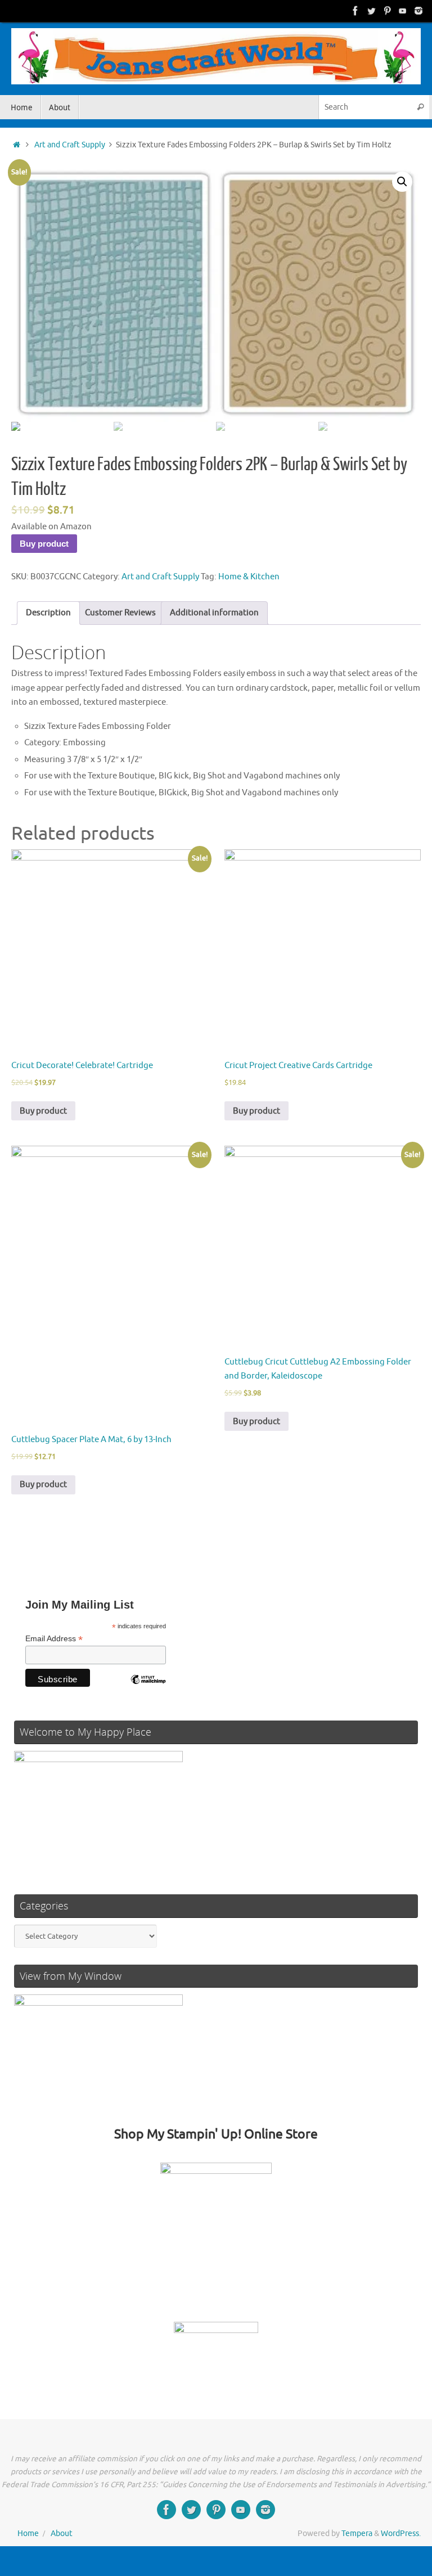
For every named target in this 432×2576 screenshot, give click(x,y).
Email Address (54, 1639)
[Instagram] (418, 11)
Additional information (214, 613)
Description (48, 613)
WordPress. (401, 2534)
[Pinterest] (387, 11)
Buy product (44, 544)
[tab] (48, 613)
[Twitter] (371, 11)
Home (28, 2534)
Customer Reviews (120, 613)
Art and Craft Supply (70, 145)
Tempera (357, 2534)
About (62, 2534)
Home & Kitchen (249, 577)
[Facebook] (355, 11)
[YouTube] (403, 11)
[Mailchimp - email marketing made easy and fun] (148, 1688)
